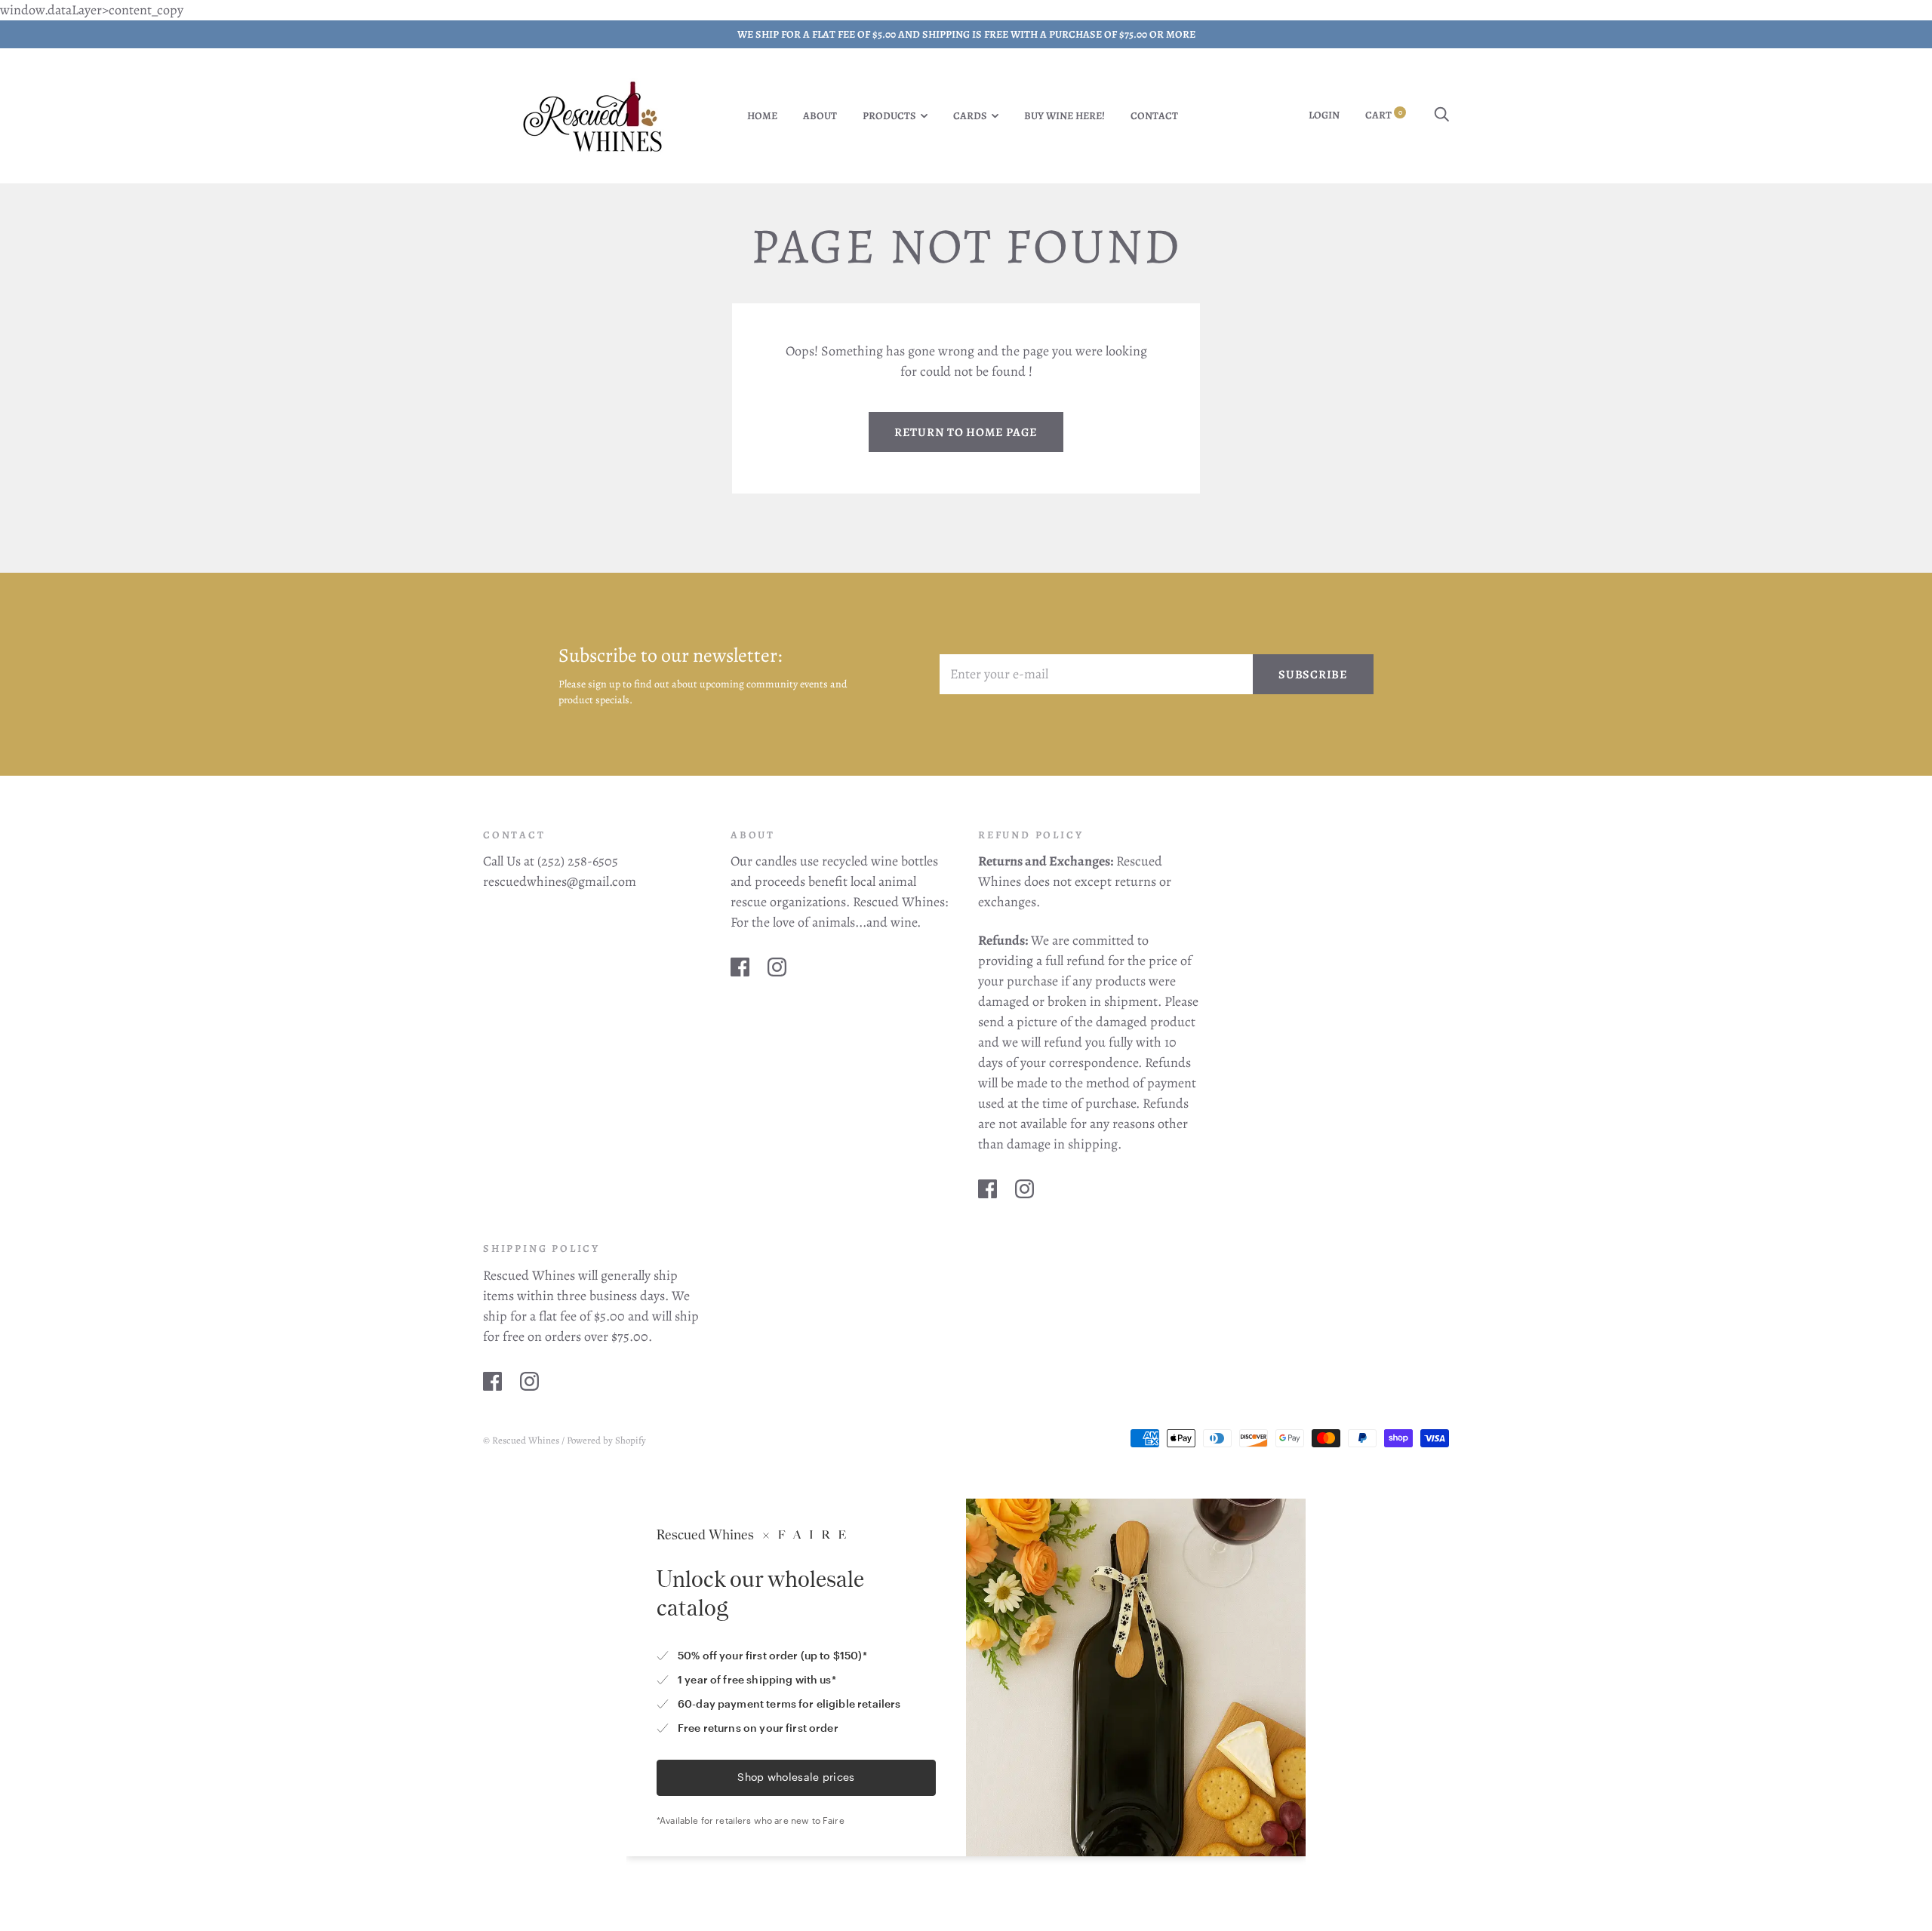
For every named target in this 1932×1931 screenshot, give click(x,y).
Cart (1384, 115)
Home (762, 116)
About (820, 116)
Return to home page (966, 432)
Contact (1154, 116)
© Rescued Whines (521, 1440)
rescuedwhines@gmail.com (560, 881)
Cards (970, 116)
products (889, 116)
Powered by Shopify (606, 1440)
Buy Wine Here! (1064, 116)
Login (1324, 115)
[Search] (1441, 115)
